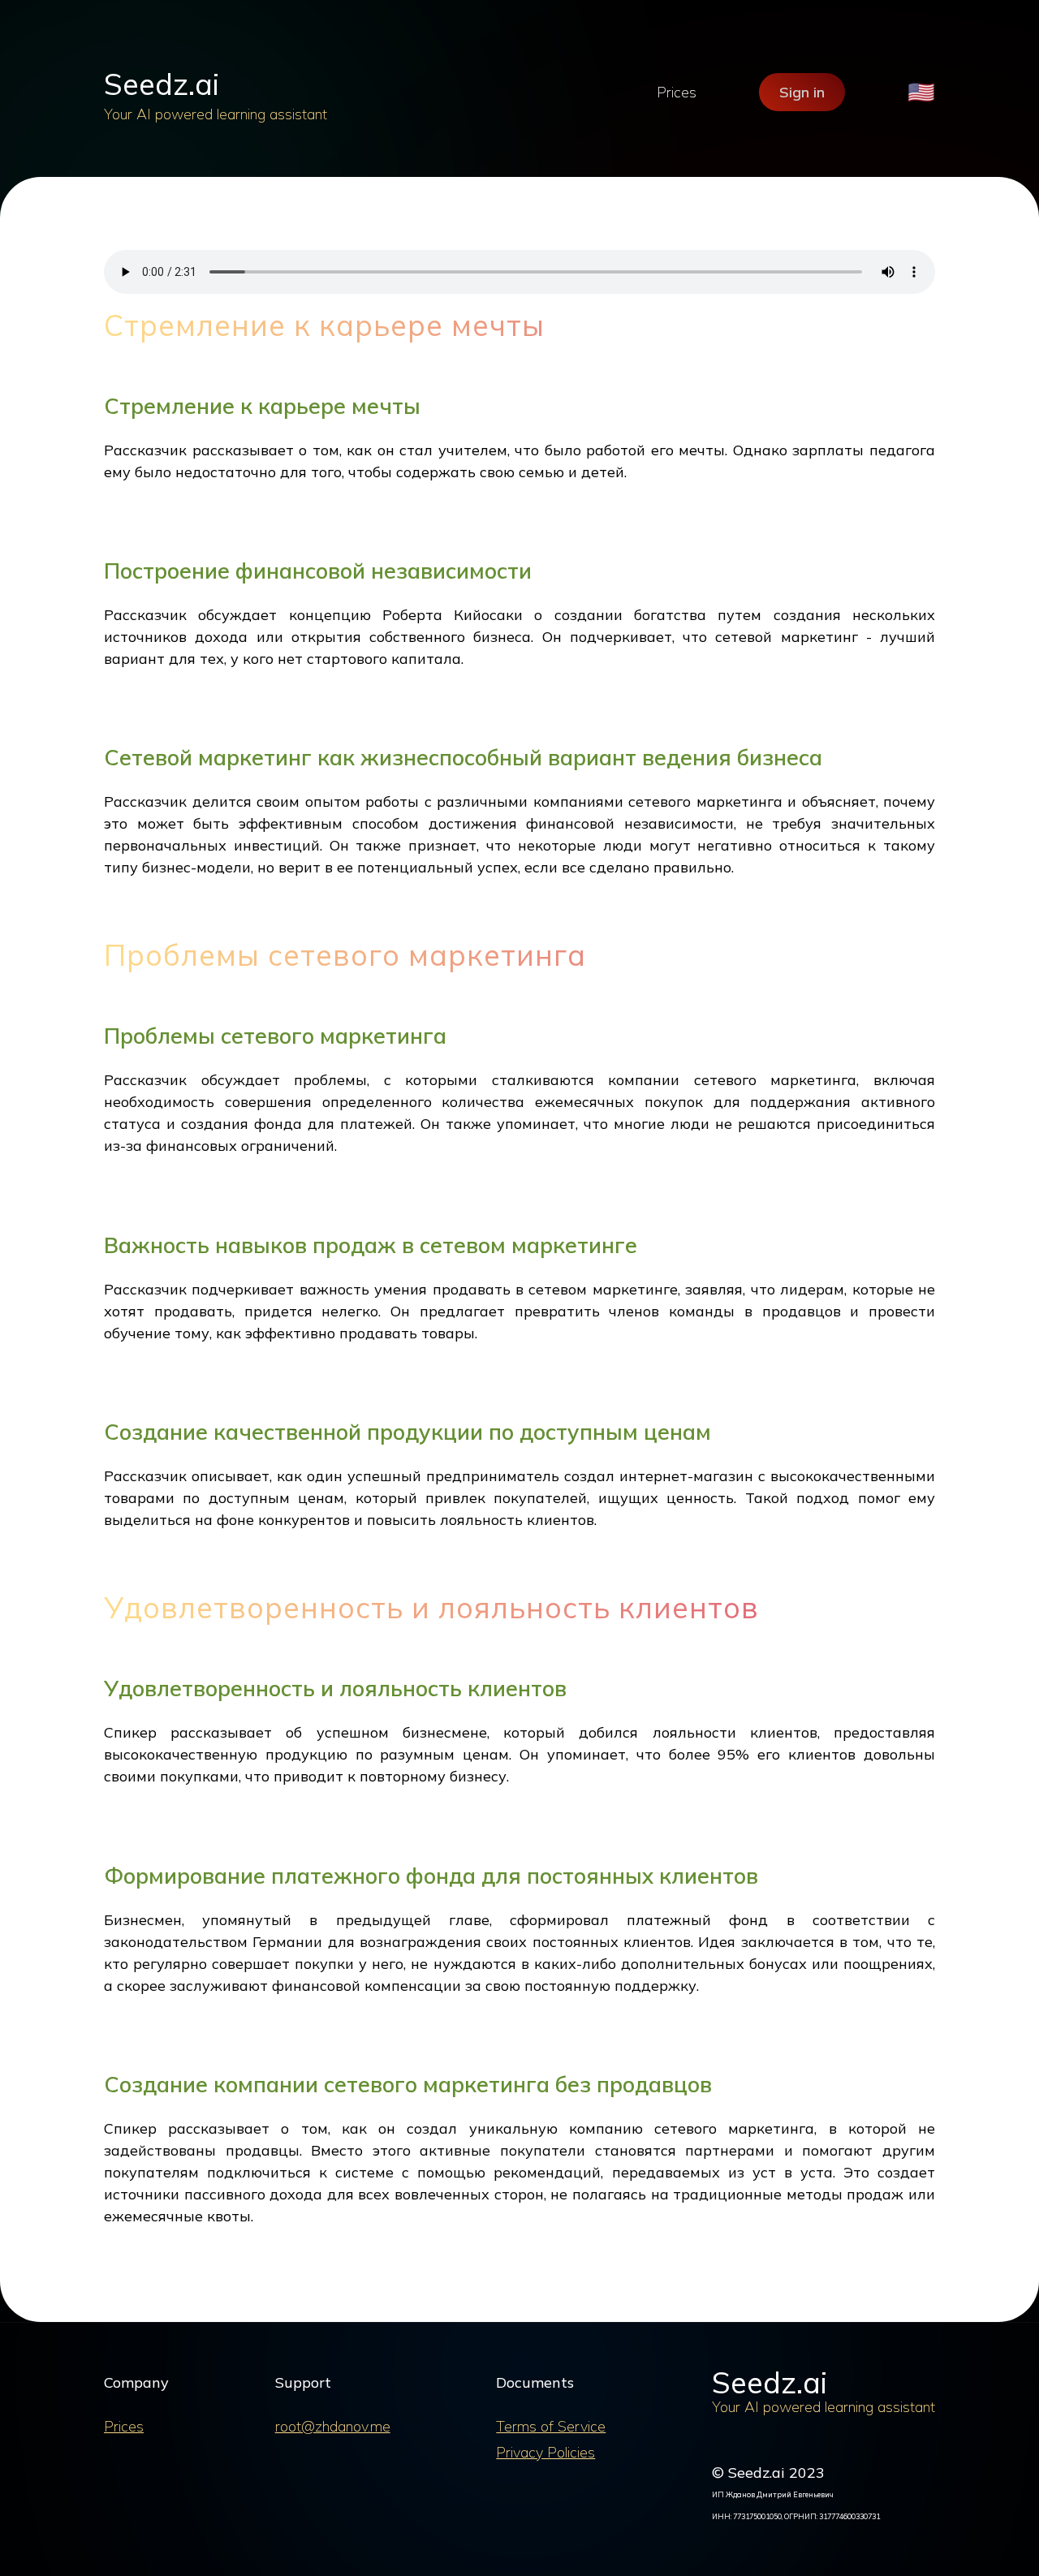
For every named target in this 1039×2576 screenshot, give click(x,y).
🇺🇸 (921, 92)
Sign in (802, 92)
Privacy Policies (545, 2452)
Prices (677, 92)
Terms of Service (551, 2426)
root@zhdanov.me (333, 2426)
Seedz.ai (162, 84)
